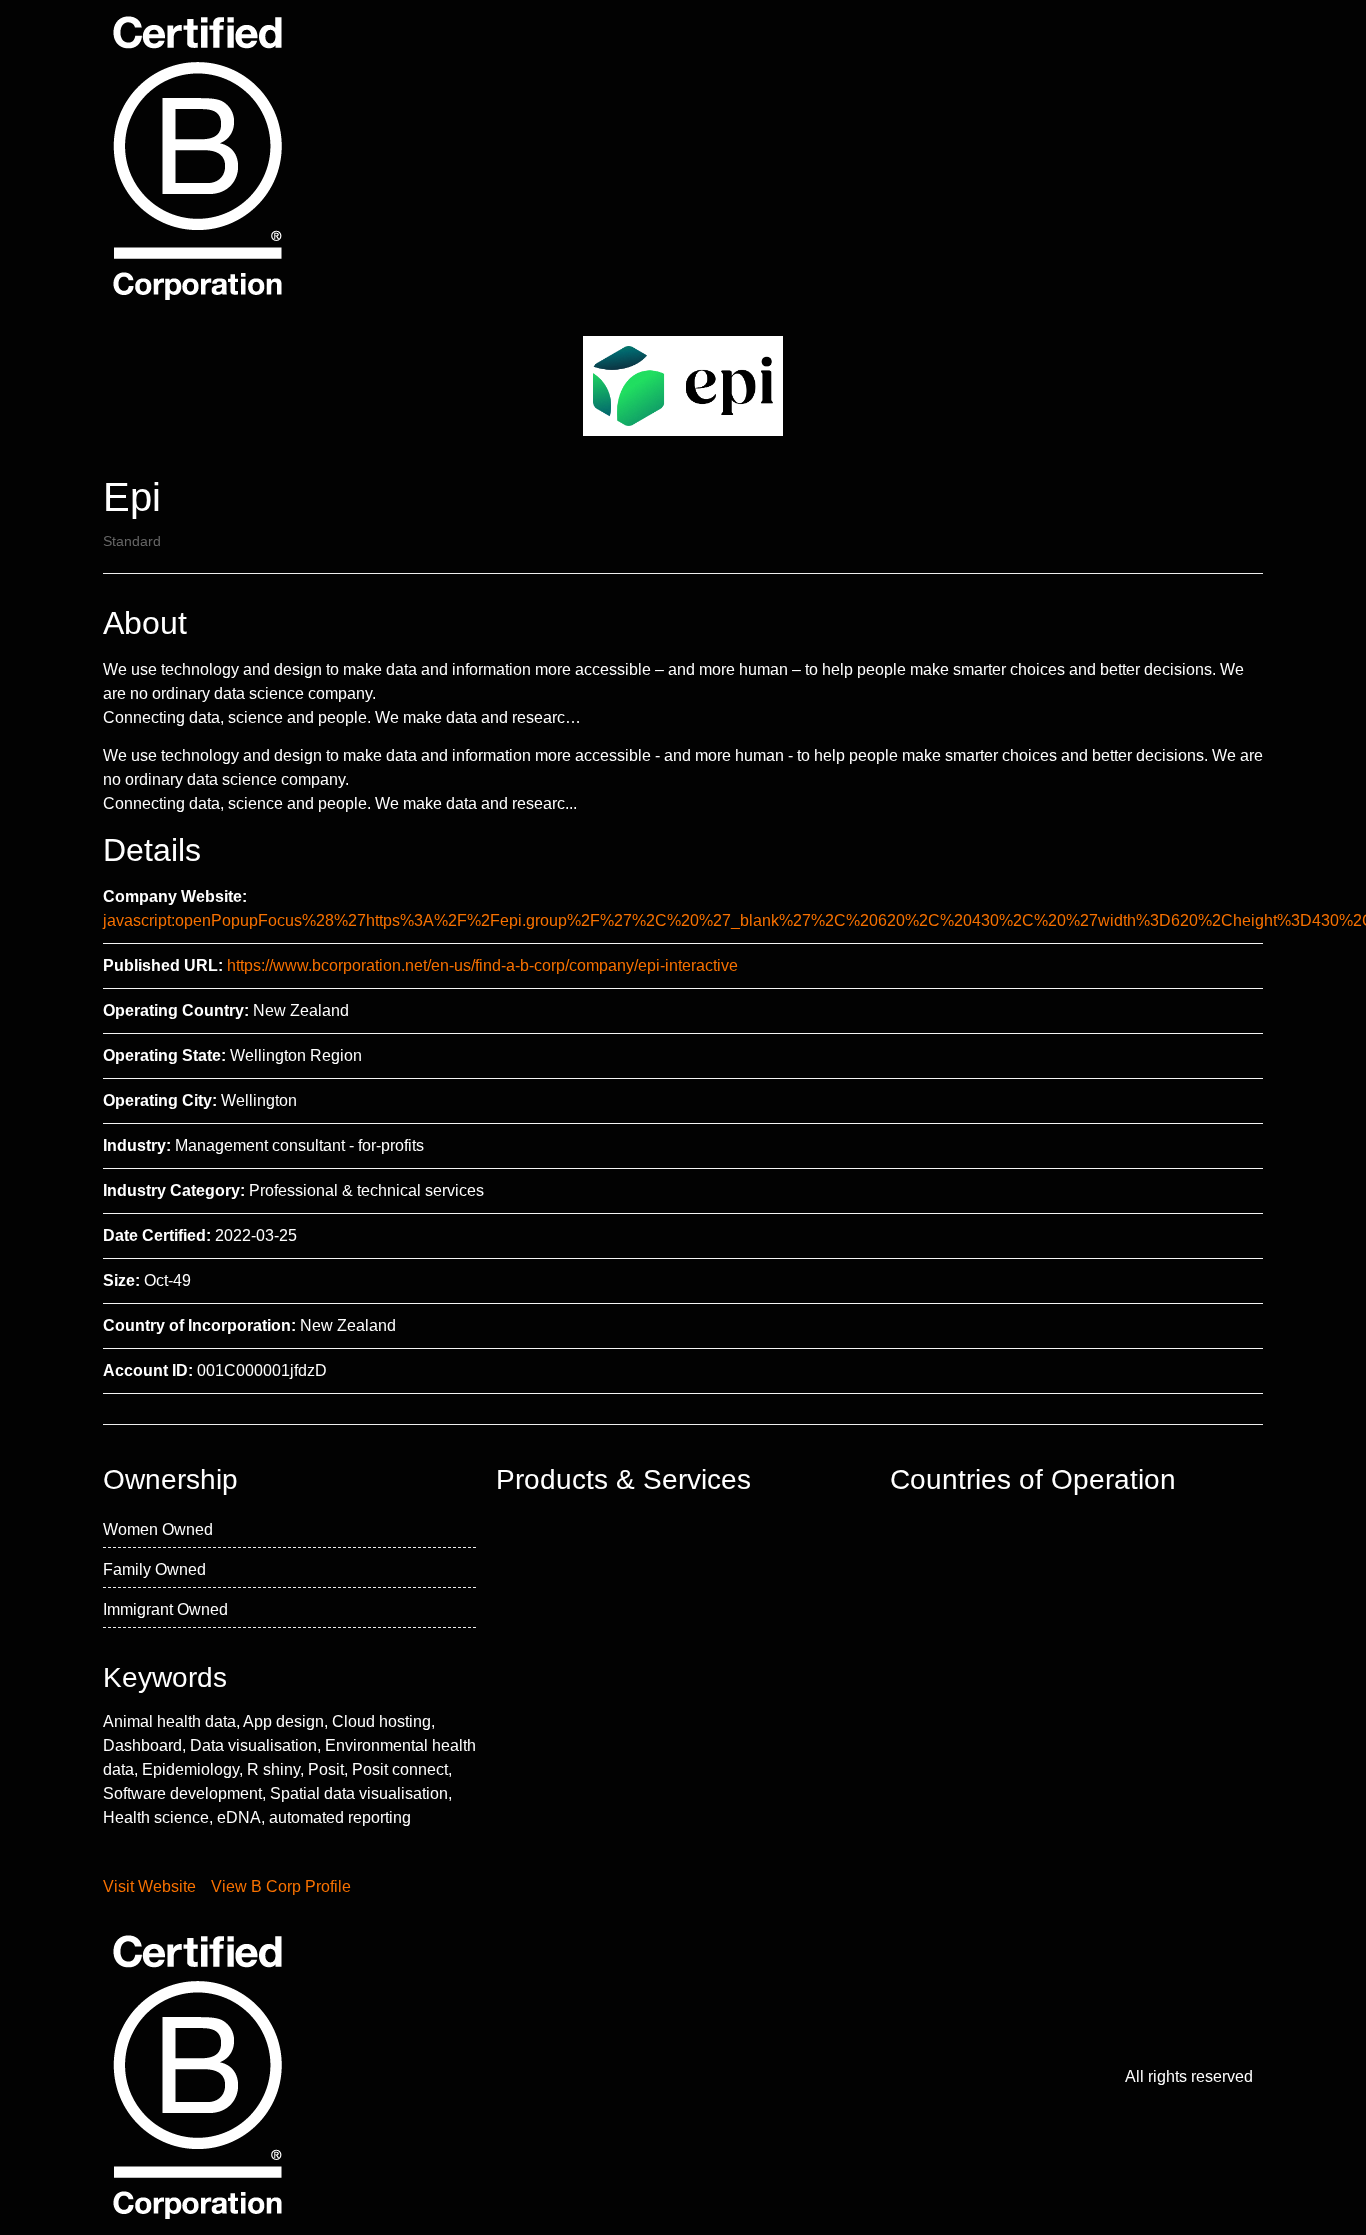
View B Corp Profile (281, 1886)
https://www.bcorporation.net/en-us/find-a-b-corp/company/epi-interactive (482, 965)
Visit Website (149, 1886)
